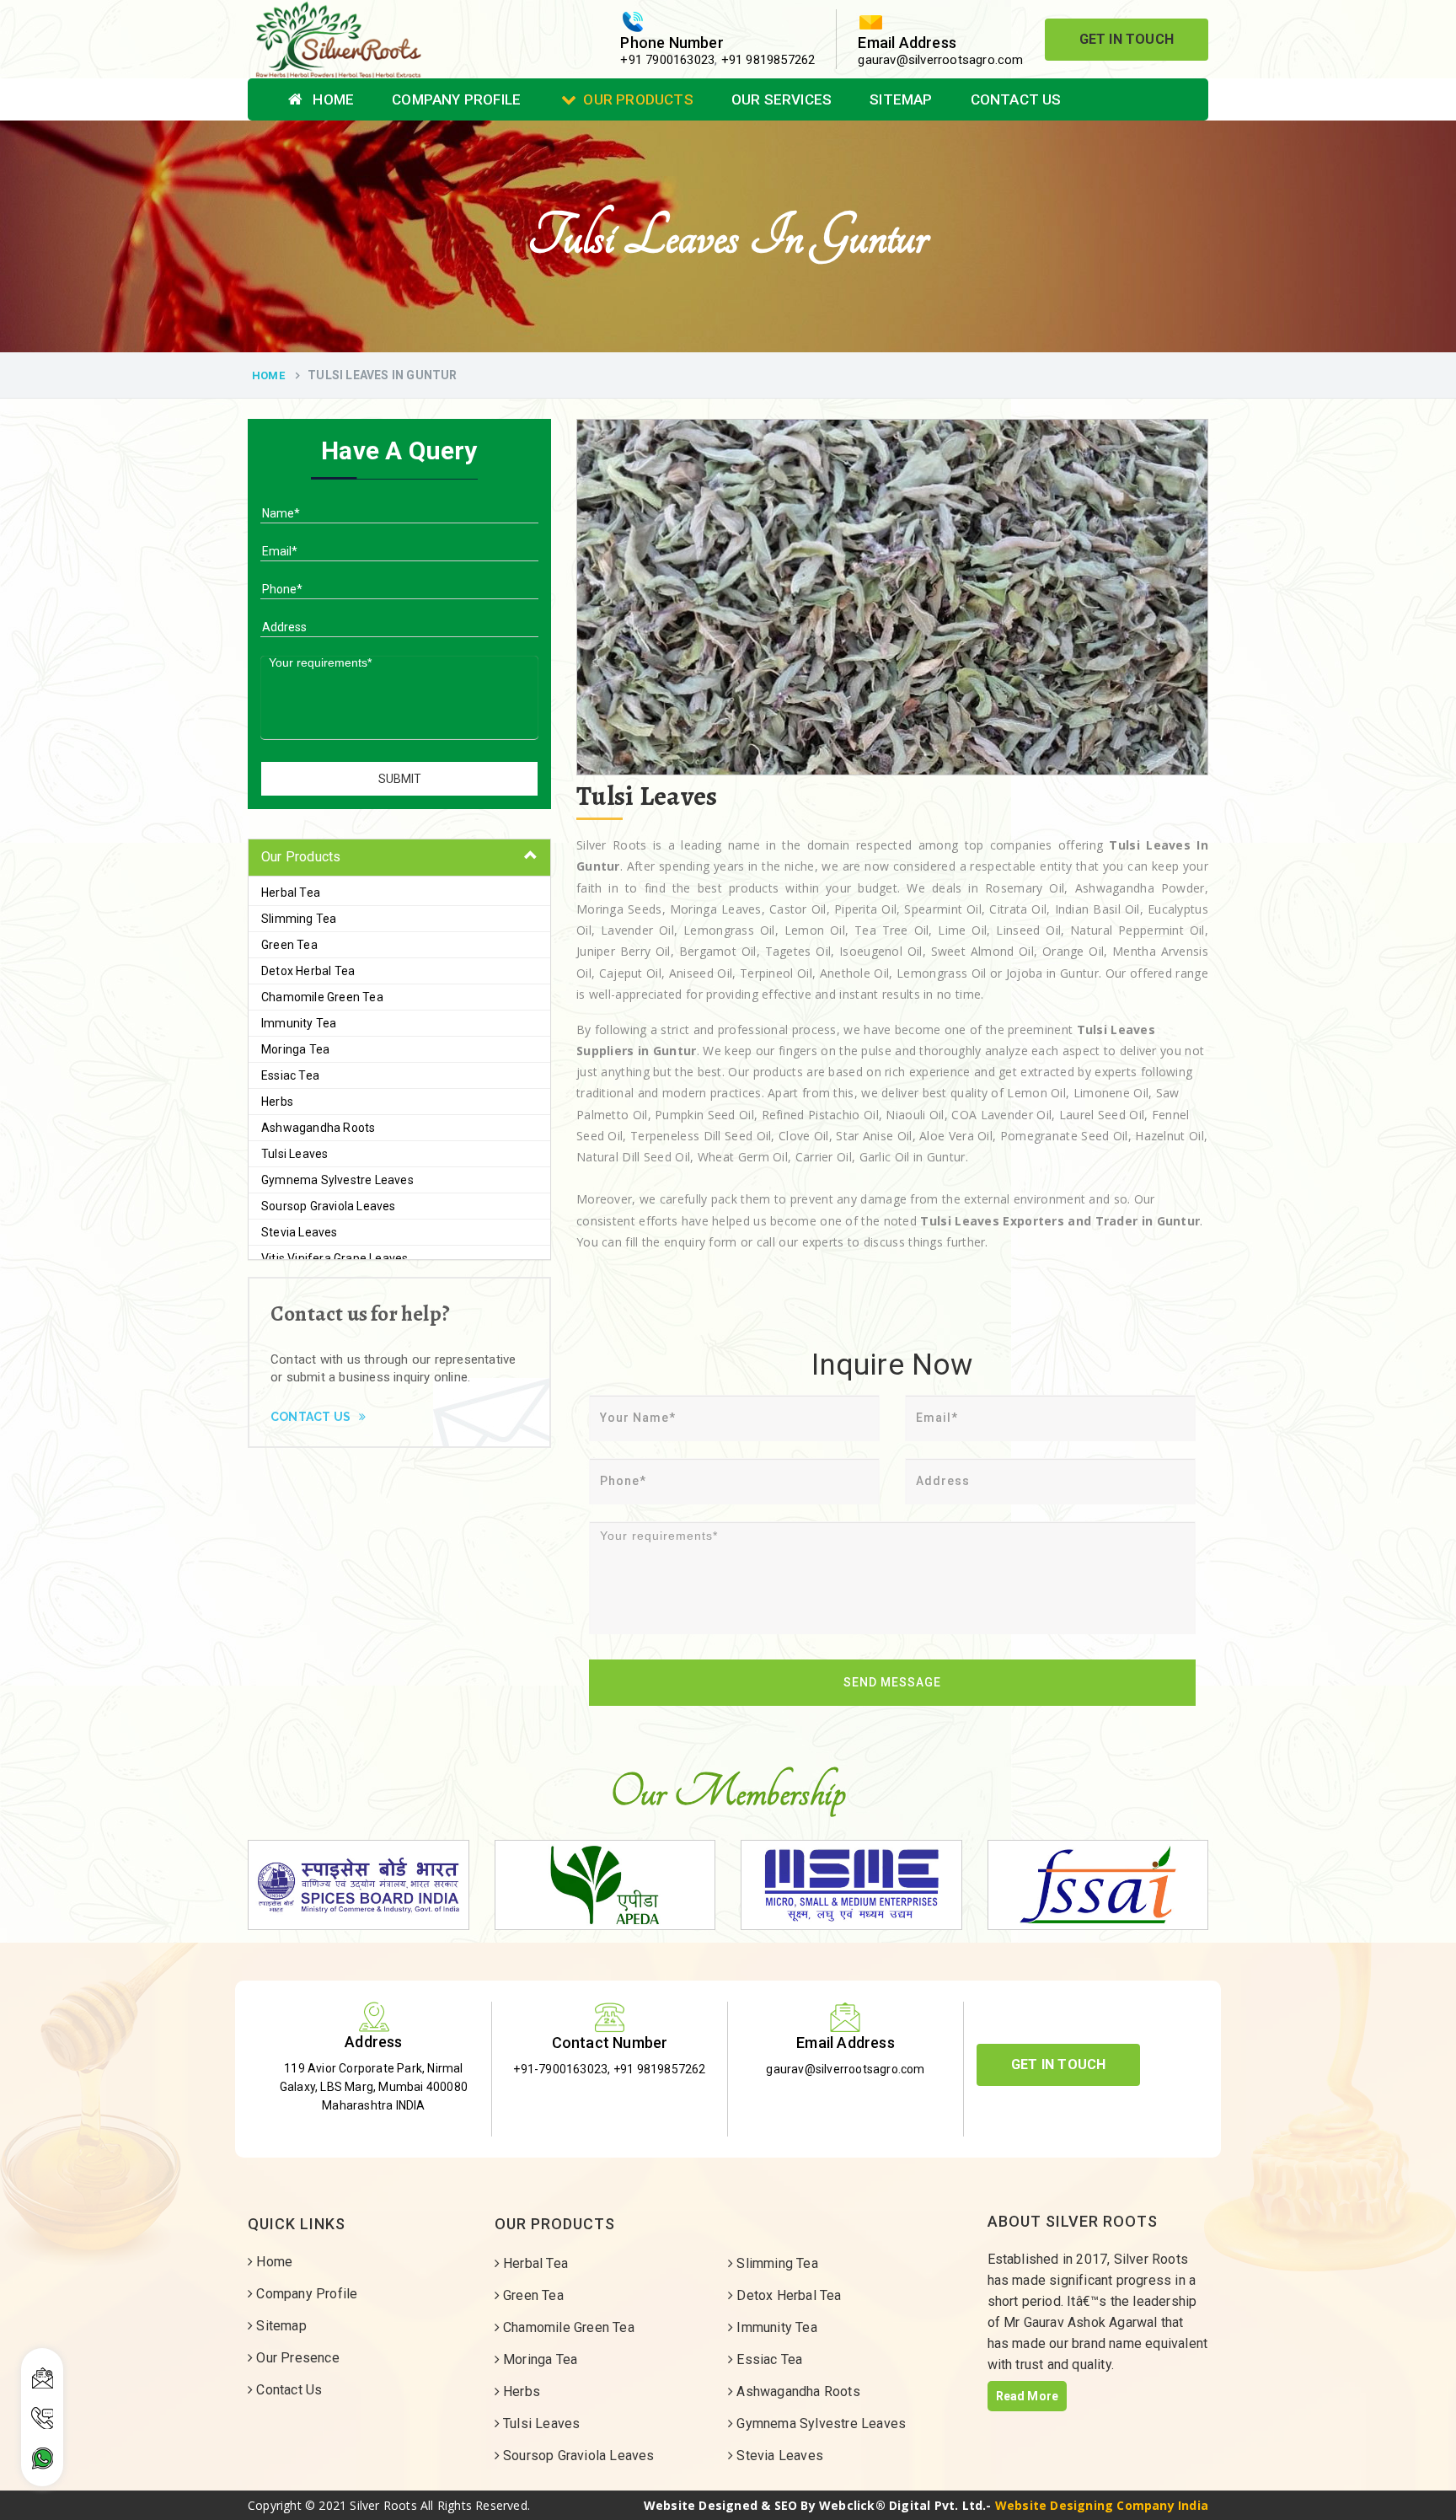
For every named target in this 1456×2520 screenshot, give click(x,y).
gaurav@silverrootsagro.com (940, 60)
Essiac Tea (290, 1075)
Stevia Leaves (300, 1232)
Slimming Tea (299, 919)
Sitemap (901, 99)
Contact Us (1016, 99)
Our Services (782, 99)
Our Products (638, 99)
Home (332, 99)
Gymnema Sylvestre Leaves (337, 1180)
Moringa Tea (295, 1049)
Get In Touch (1127, 39)
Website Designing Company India (1102, 2505)
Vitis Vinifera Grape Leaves (335, 1258)
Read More (1028, 2396)
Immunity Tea (299, 1023)
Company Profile (456, 99)
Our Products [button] (301, 857)
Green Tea (289, 945)
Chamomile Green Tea (322, 997)
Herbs (277, 1102)
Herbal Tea (291, 893)
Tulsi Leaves (294, 1154)
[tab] (399, 858)
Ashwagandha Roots (318, 1128)
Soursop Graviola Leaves (329, 1206)
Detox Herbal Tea (308, 971)
